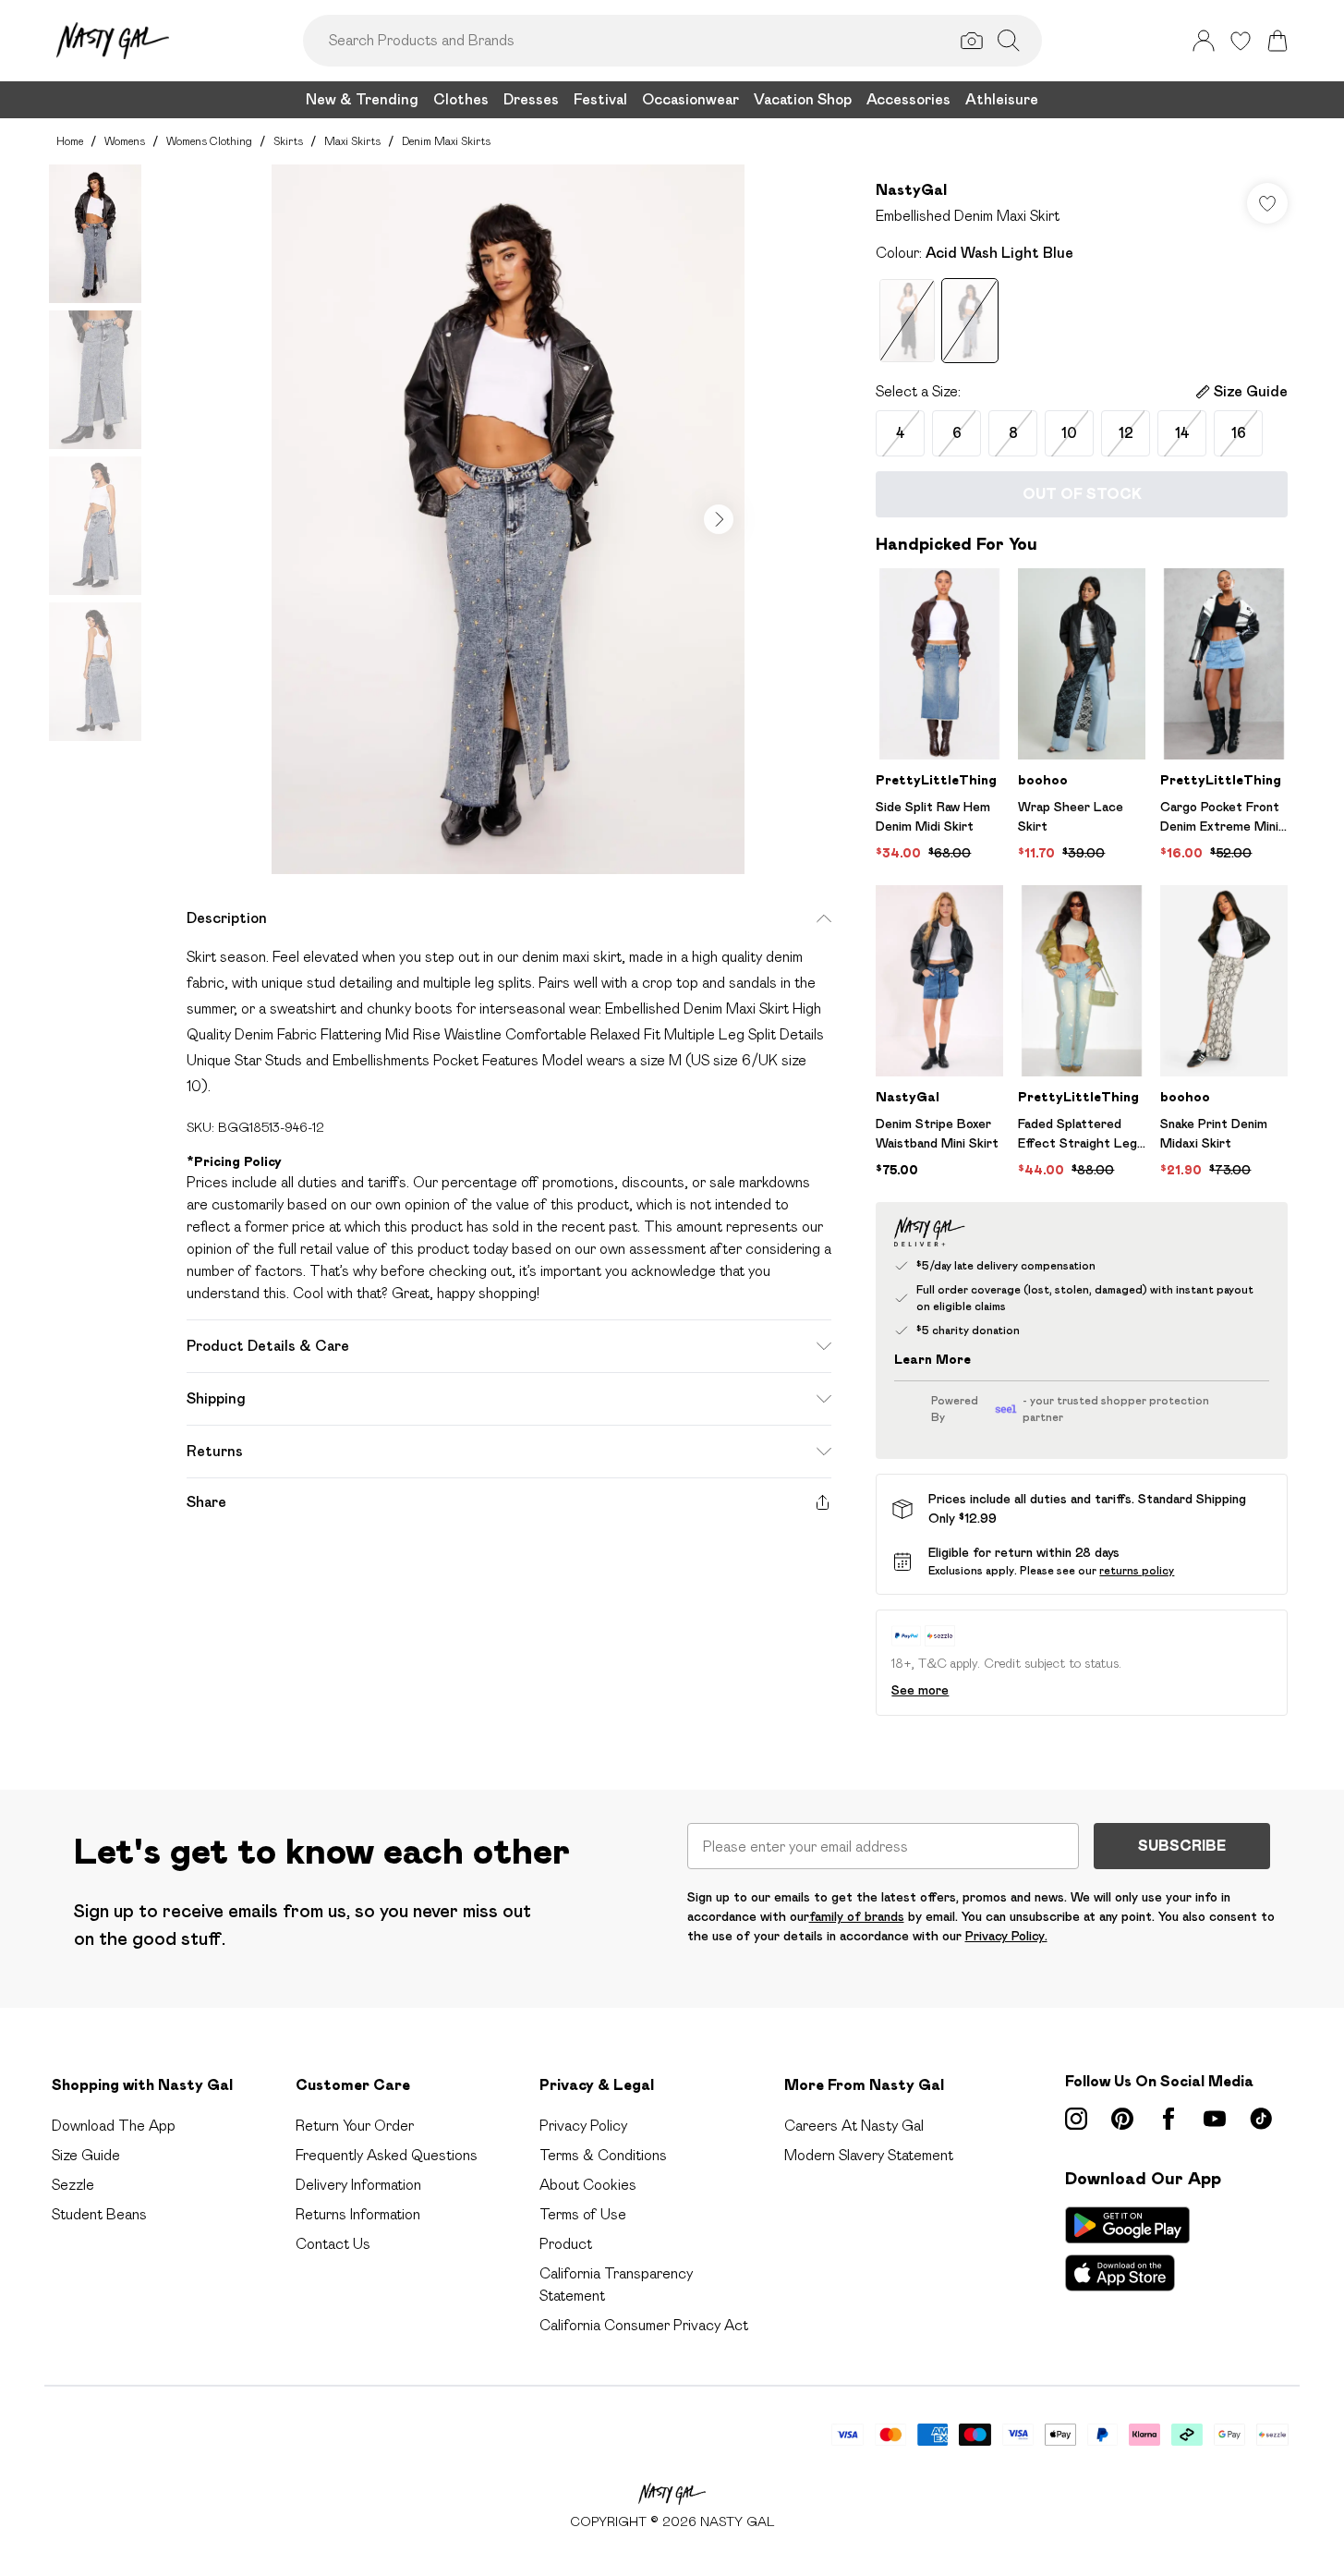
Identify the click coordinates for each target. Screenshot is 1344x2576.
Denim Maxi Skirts (446, 141)
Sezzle (73, 2185)
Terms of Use (583, 2214)
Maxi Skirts (352, 141)
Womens (125, 141)
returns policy (1137, 1570)
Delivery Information (358, 2185)
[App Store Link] (1127, 2249)
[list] (508, 519)
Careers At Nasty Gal (854, 2126)
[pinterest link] (1122, 2119)
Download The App (114, 2126)
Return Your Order (355, 2126)
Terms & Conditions (603, 2155)
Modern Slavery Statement (869, 2155)
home (70, 141)
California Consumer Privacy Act (644, 2325)
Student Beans (99, 2214)
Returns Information (358, 2214)
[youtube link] (1215, 2119)
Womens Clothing (209, 141)
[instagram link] (1076, 2119)
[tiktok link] (1261, 2119)
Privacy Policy (583, 2126)
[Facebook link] (1168, 2119)
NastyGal (911, 190)
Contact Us (333, 2244)
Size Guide (86, 2155)
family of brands (857, 1916)
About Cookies (588, 2185)
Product (566, 2244)
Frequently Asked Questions (387, 2155)
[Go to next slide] (719, 519)
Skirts (288, 141)
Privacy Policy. (1006, 1936)
